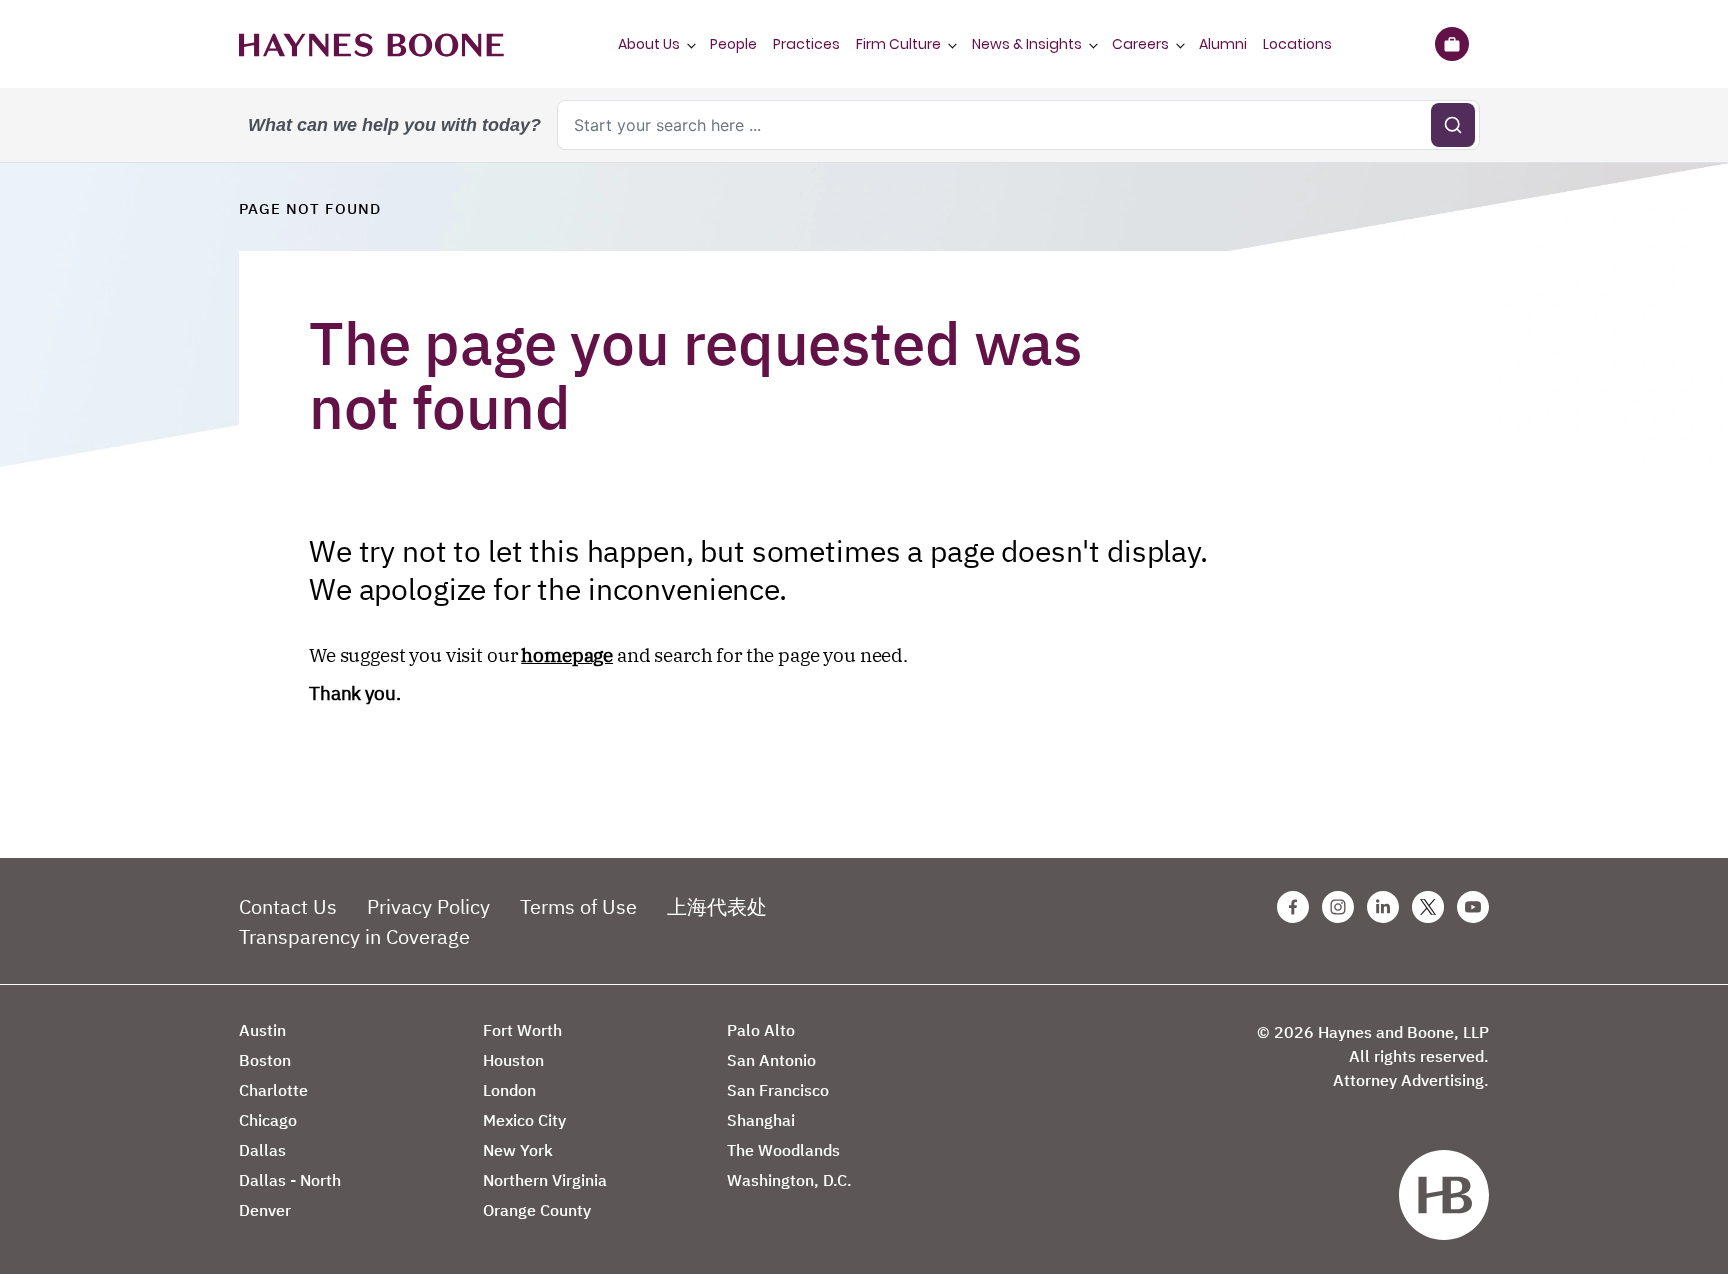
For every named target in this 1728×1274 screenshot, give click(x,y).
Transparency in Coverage (354, 936)
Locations (1297, 44)
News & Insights (1027, 44)
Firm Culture (898, 44)
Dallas (262, 1150)
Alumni (1223, 44)
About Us (649, 44)
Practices (806, 44)
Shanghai (761, 1120)
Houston (513, 1060)
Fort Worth (522, 1030)
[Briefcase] (1451, 44)
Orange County (537, 1210)
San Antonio (771, 1060)
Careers (1140, 44)
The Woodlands (783, 1150)
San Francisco (778, 1090)
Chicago (268, 1120)
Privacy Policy (428, 906)
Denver (265, 1210)
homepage (567, 655)
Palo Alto (761, 1030)
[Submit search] (1453, 125)
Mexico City (524, 1120)
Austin (262, 1030)
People (733, 44)
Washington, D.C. (789, 1180)
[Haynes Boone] (371, 44)
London (509, 1090)
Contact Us (288, 906)
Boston (265, 1060)
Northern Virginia (545, 1180)
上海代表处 (717, 906)
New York (518, 1150)
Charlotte (273, 1090)
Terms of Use (578, 906)
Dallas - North (290, 1180)
